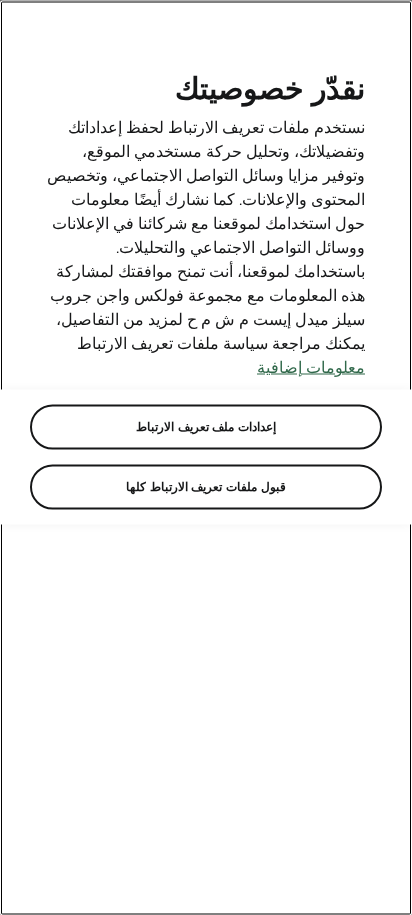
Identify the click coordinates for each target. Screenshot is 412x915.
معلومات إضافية (311, 367)
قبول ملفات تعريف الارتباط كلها (205, 487)
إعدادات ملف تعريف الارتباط (206, 427)
